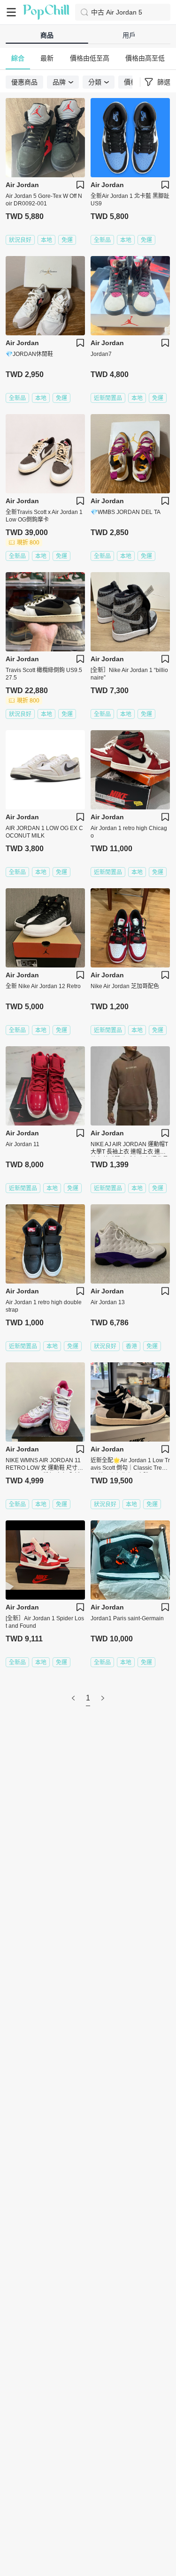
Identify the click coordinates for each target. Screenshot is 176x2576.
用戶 (129, 35)
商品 (47, 35)
